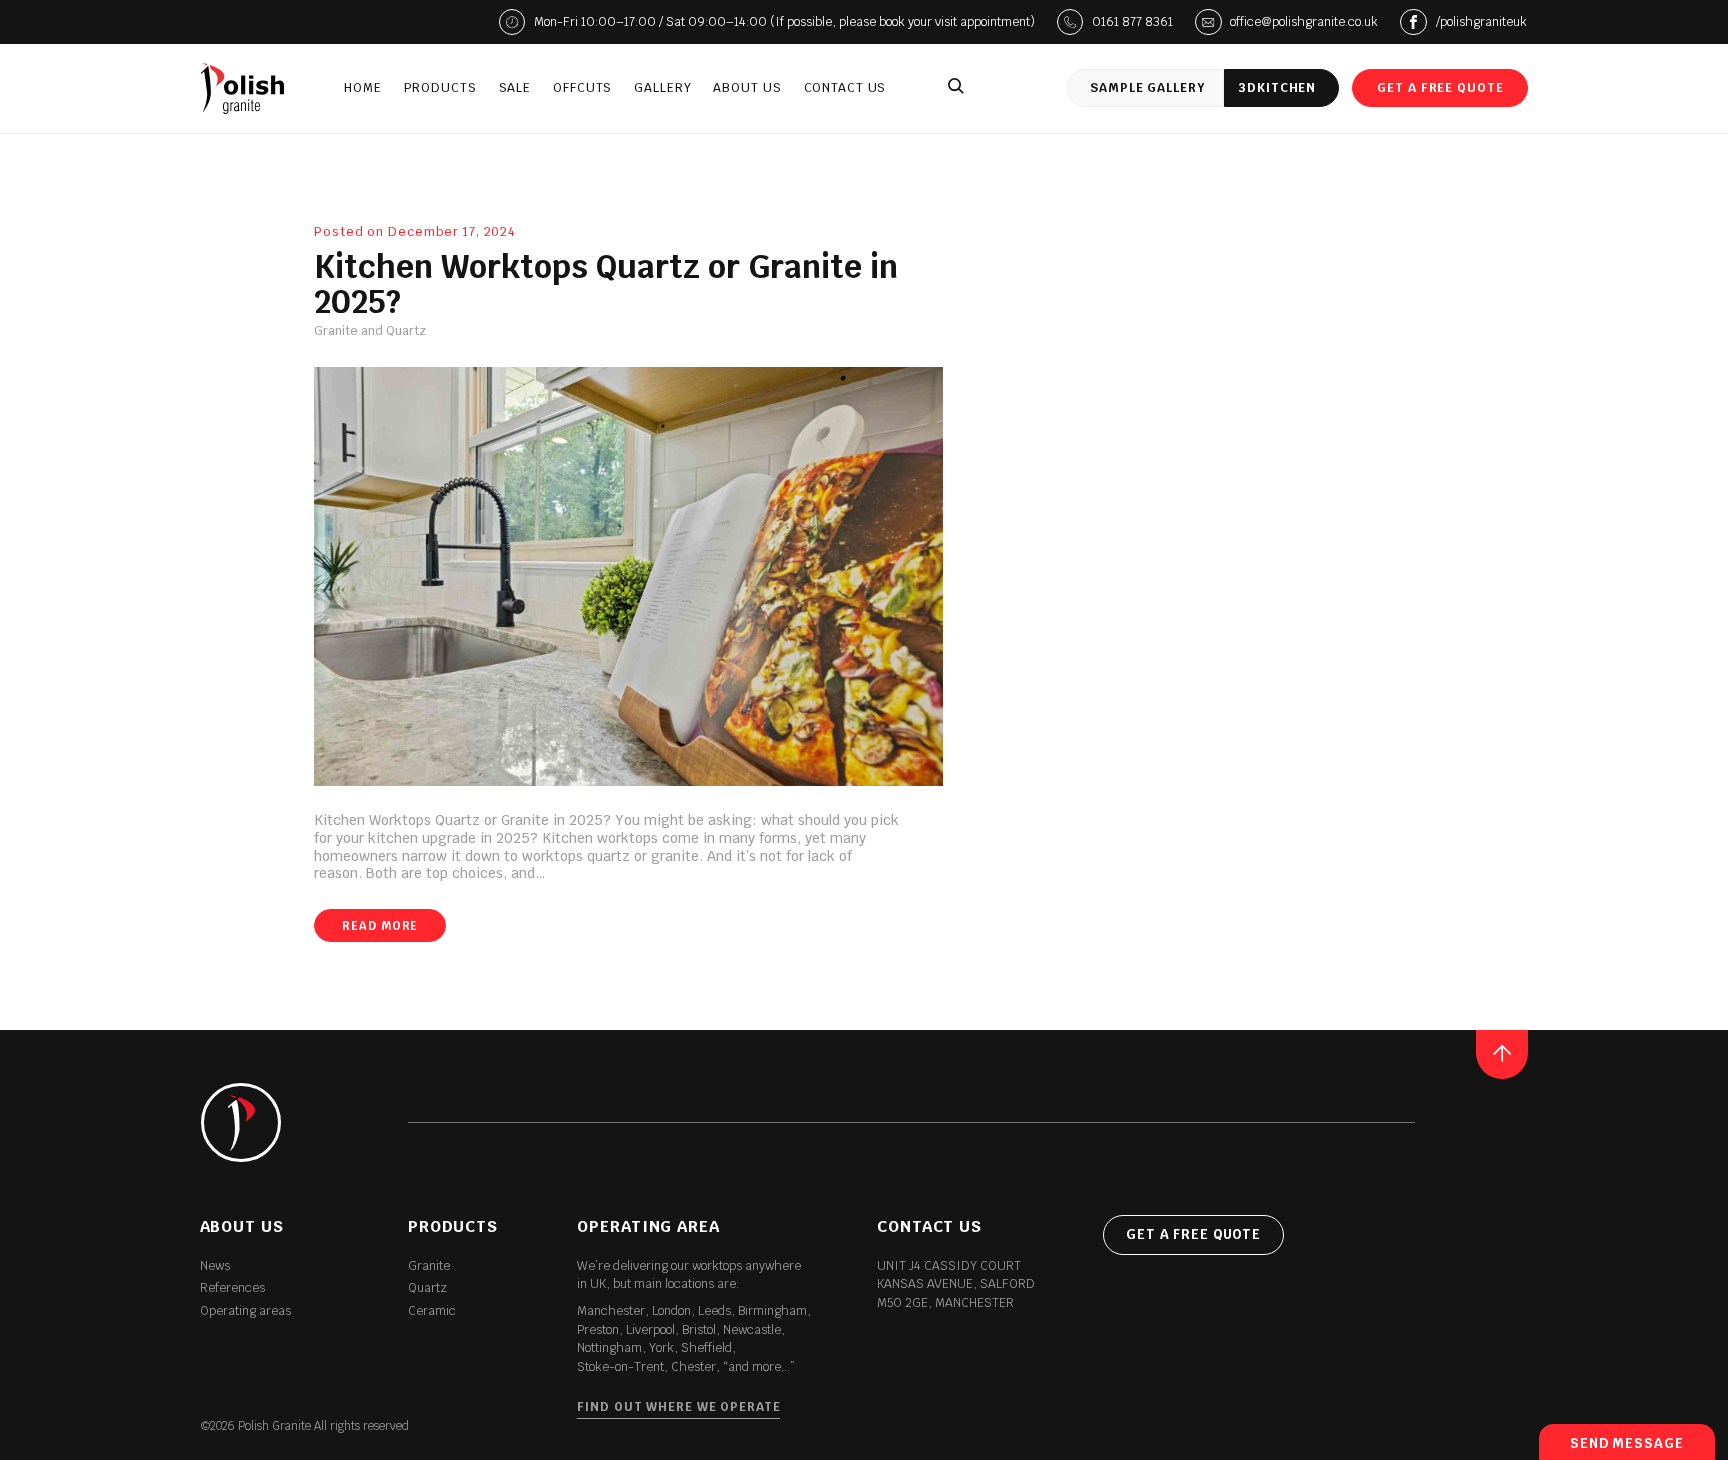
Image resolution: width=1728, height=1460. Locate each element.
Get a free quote (1440, 88)
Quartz (427, 1288)
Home (363, 88)
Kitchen (1277, 88)
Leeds (714, 1311)
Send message (1627, 1443)
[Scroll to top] (1502, 1054)
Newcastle (752, 1330)
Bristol (699, 1330)
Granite (429, 1266)
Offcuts (582, 88)
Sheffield (706, 1348)
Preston (598, 1330)
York (661, 1348)
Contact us (845, 88)
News (215, 1266)
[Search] (956, 88)
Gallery (662, 88)
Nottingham (609, 1348)
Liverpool (650, 1330)
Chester (693, 1367)
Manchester (611, 1311)
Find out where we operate (678, 1407)
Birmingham (772, 1311)
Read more (380, 925)
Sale (515, 88)
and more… (759, 1367)
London (671, 1311)
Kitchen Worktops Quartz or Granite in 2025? (606, 285)
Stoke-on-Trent (620, 1367)
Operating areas (245, 1311)
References (232, 1288)
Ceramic (432, 1311)
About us (747, 88)
